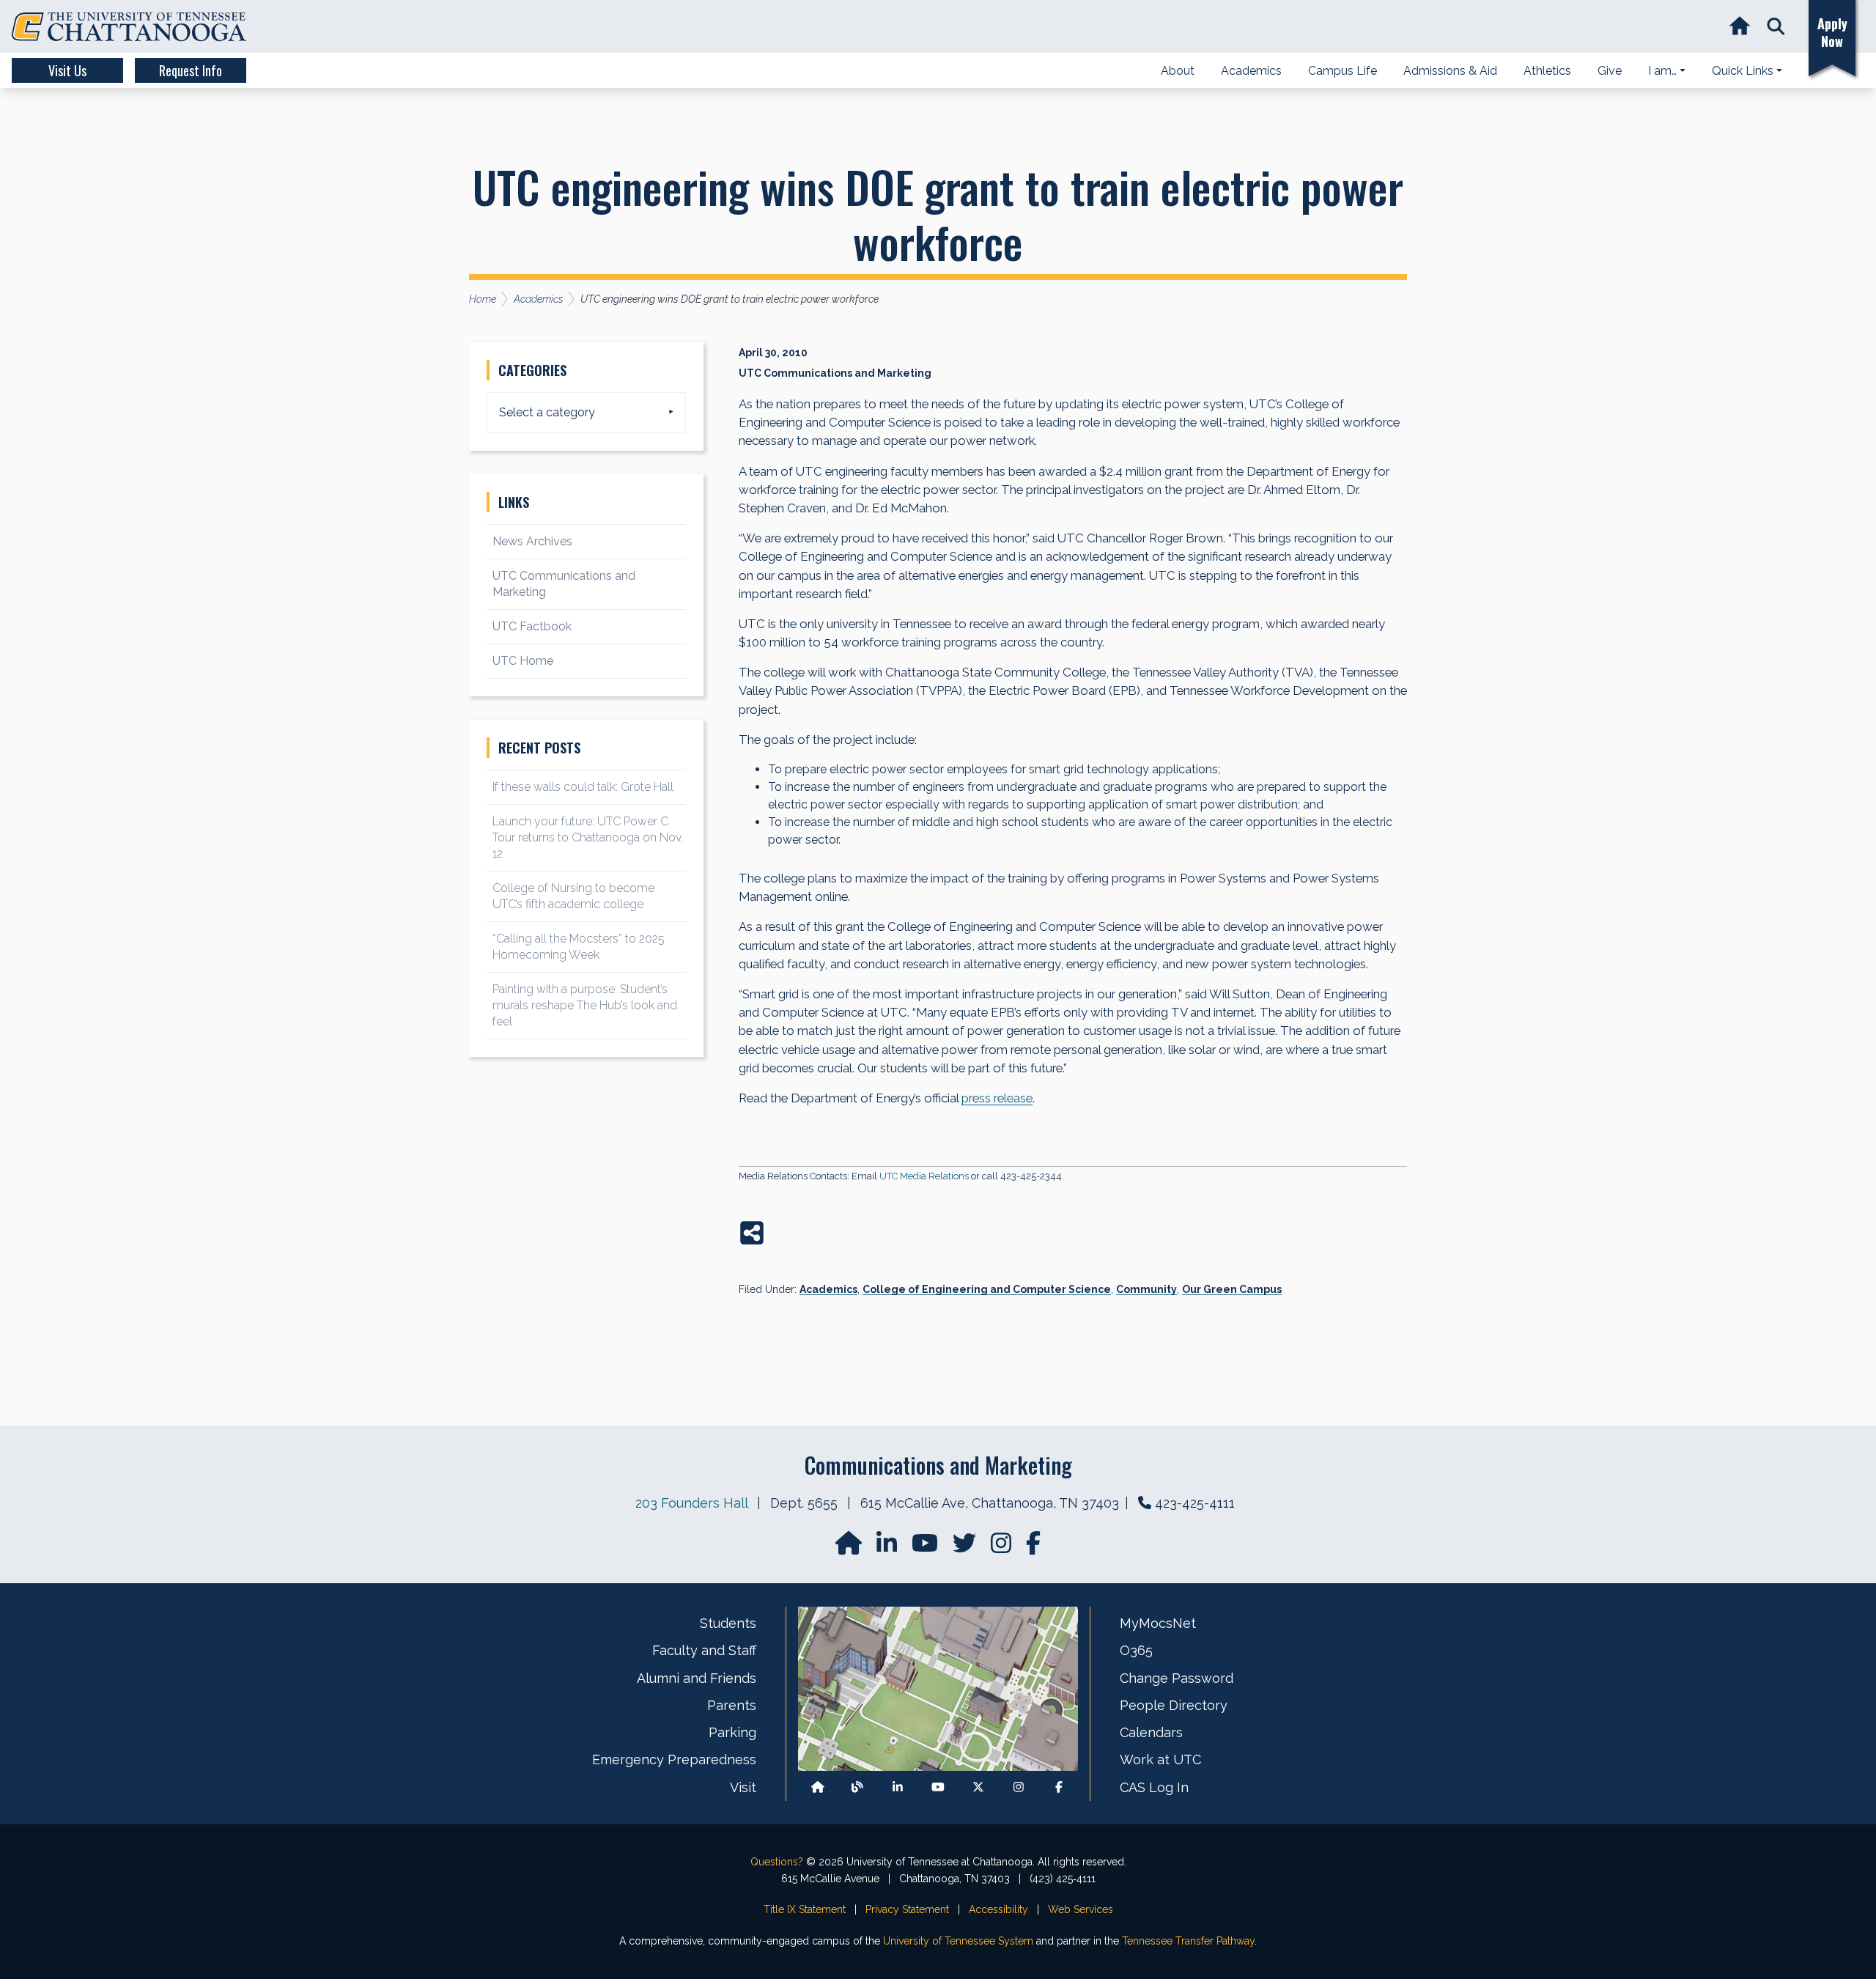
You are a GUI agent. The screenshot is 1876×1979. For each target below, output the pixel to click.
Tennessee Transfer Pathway (1188, 1941)
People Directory (1174, 1705)
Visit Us (67, 70)
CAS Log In (1154, 1787)
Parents (732, 1705)
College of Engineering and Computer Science (987, 1289)
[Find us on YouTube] (926, 1548)
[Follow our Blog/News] (857, 1787)
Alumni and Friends (697, 1678)
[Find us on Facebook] (1059, 1787)
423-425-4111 (1195, 1503)
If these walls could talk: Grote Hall (583, 787)
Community (1146, 1289)
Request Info (191, 70)
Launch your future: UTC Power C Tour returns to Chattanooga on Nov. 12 (588, 837)
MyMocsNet (1158, 1623)
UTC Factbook (532, 626)
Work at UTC (1160, 1759)
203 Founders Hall (691, 1503)
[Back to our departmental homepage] (818, 1787)
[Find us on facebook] (1033, 1548)
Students (728, 1623)
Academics (828, 1289)
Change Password (1177, 1678)
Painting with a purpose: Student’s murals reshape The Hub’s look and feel (585, 1005)
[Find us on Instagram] (1002, 1548)
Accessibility (998, 1909)
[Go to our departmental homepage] (850, 1548)
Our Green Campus (1232, 1289)
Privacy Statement (907, 1909)
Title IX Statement (805, 1909)
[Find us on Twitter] (966, 1548)
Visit (743, 1787)
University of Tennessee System (958, 1941)
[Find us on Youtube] (938, 1787)
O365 (1136, 1650)
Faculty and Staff (704, 1650)
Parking (732, 1732)
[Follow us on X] (978, 1787)
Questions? (777, 1862)
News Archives (532, 541)
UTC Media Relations (924, 1176)
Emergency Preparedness (674, 1759)
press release (997, 1098)
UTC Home (523, 661)
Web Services (1081, 1909)
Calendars (1151, 1732)
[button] (1776, 27)
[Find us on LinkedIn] (888, 1548)
